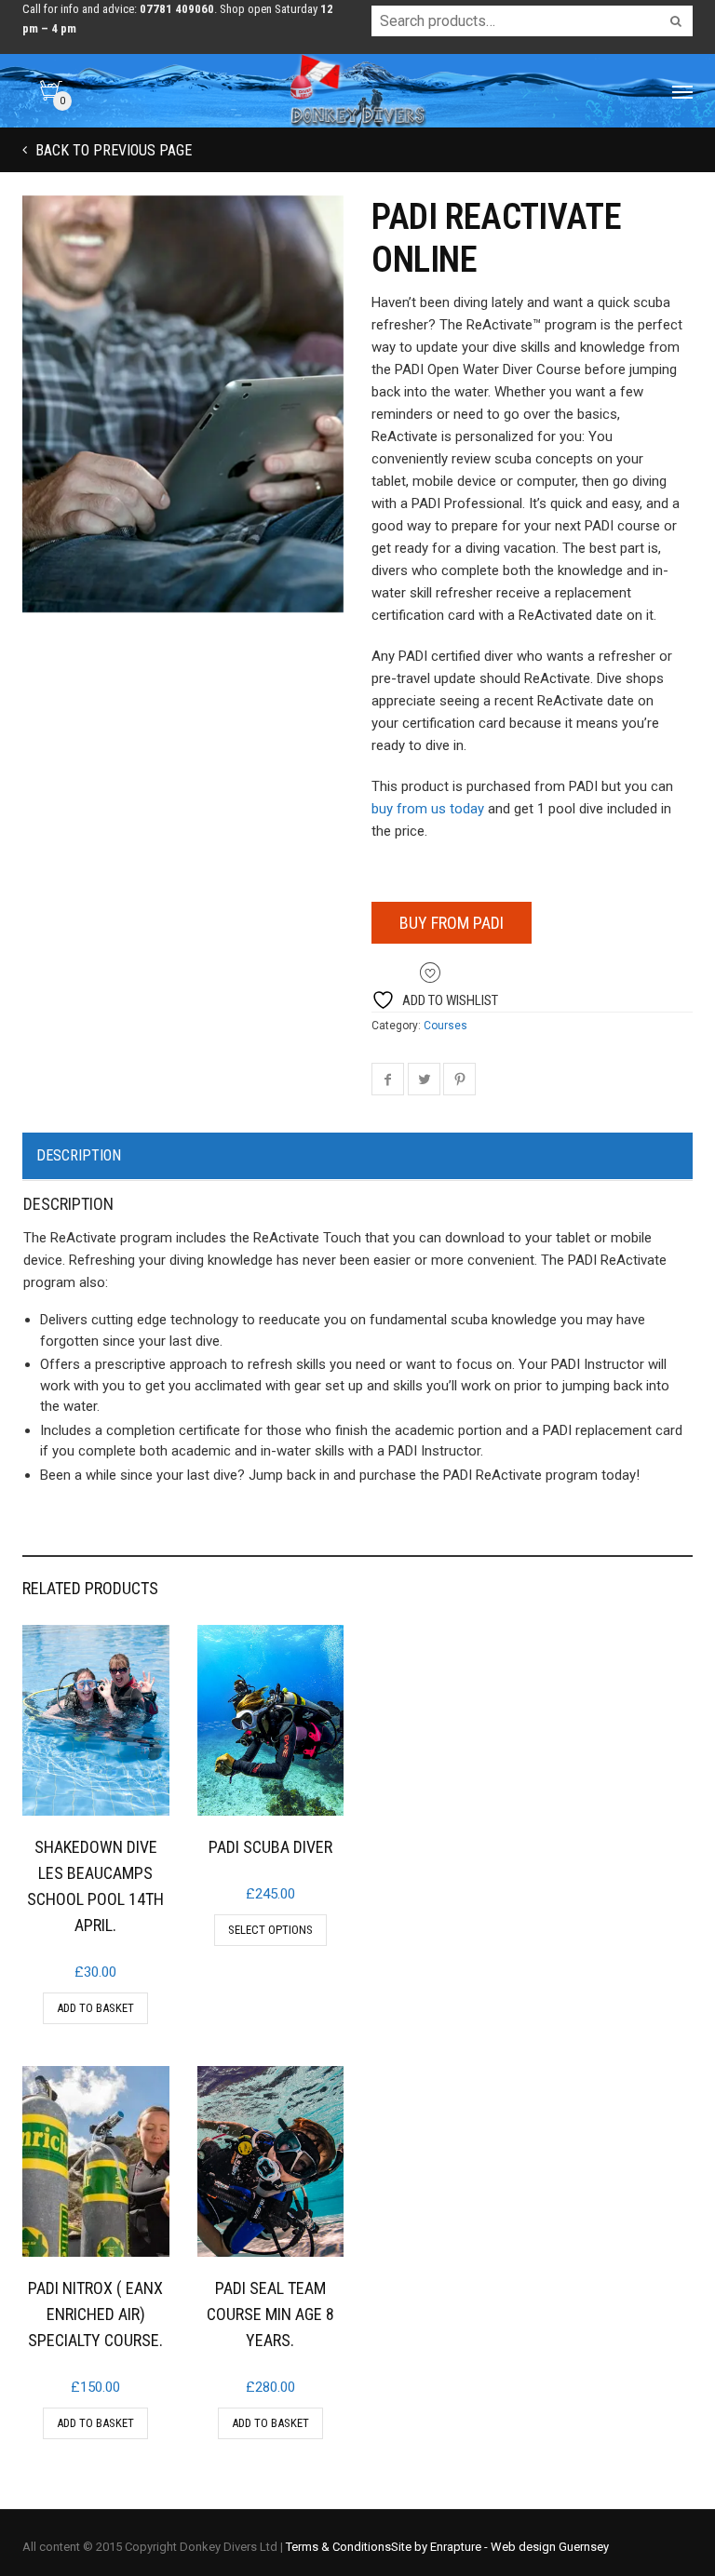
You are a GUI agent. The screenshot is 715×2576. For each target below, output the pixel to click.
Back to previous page (112, 150)
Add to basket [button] (95, 2008)
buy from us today (428, 809)
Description (79, 1155)
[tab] (357, 1157)
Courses (445, 1026)
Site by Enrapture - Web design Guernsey (500, 2547)
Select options (270, 1930)
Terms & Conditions (338, 2547)
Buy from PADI (452, 923)
